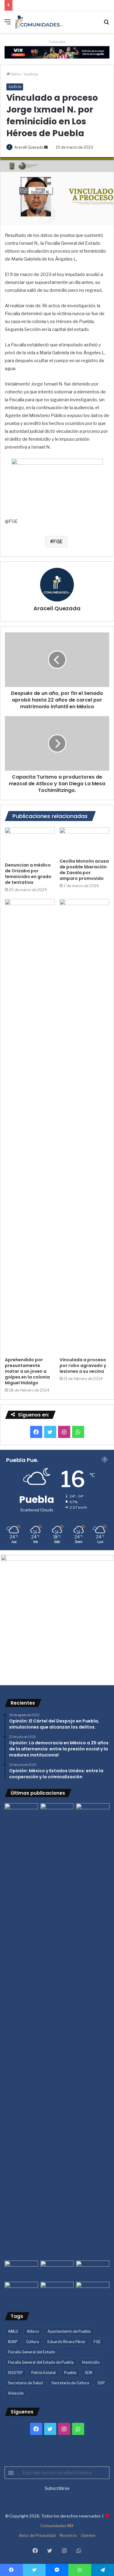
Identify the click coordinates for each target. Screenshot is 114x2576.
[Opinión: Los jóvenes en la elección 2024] (21, 2291)
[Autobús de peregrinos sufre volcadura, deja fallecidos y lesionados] (93, 2291)
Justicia (31, 74)
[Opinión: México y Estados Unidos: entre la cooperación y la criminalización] (93, 1813)
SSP (101, 2383)
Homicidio (91, 2362)
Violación (16, 2393)
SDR (89, 2373)
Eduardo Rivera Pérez (66, 2342)
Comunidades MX (57, 2526)
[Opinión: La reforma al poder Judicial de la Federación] (57, 2291)
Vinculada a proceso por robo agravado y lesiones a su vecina (83, 1365)
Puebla (70, 2373)
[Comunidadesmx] (40, 22)
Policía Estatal (43, 2373)
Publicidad (57, 42)
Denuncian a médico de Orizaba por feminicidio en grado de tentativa (28, 874)
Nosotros (68, 2535)
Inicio (15, 74)
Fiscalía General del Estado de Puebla (41, 2362)
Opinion (88, 2535)
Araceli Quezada (29, 147)
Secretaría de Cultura (70, 2383)
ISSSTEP (15, 2373)
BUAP (13, 2342)
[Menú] (8, 24)
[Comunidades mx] (57, 52)
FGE (58, 542)
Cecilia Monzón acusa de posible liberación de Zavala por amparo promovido (84, 870)
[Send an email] (46, 147)
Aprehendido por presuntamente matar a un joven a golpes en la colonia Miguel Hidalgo (27, 1371)
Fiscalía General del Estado (31, 2352)
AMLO (13, 2331)
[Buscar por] (106, 24)
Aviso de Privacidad (37, 2535)
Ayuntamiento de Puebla (69, 2331)
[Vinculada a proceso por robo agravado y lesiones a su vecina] (85, 1126)
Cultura (33, 2342)
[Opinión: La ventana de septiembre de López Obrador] (93, 2270)
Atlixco (33, 2331)
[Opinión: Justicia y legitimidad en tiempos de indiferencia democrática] (21, 2270)
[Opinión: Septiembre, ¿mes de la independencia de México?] (57, 2270)
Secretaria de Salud (25, 2383)
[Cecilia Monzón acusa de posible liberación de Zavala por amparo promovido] (85, 841)
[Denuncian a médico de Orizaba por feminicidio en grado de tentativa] (30, 843)
